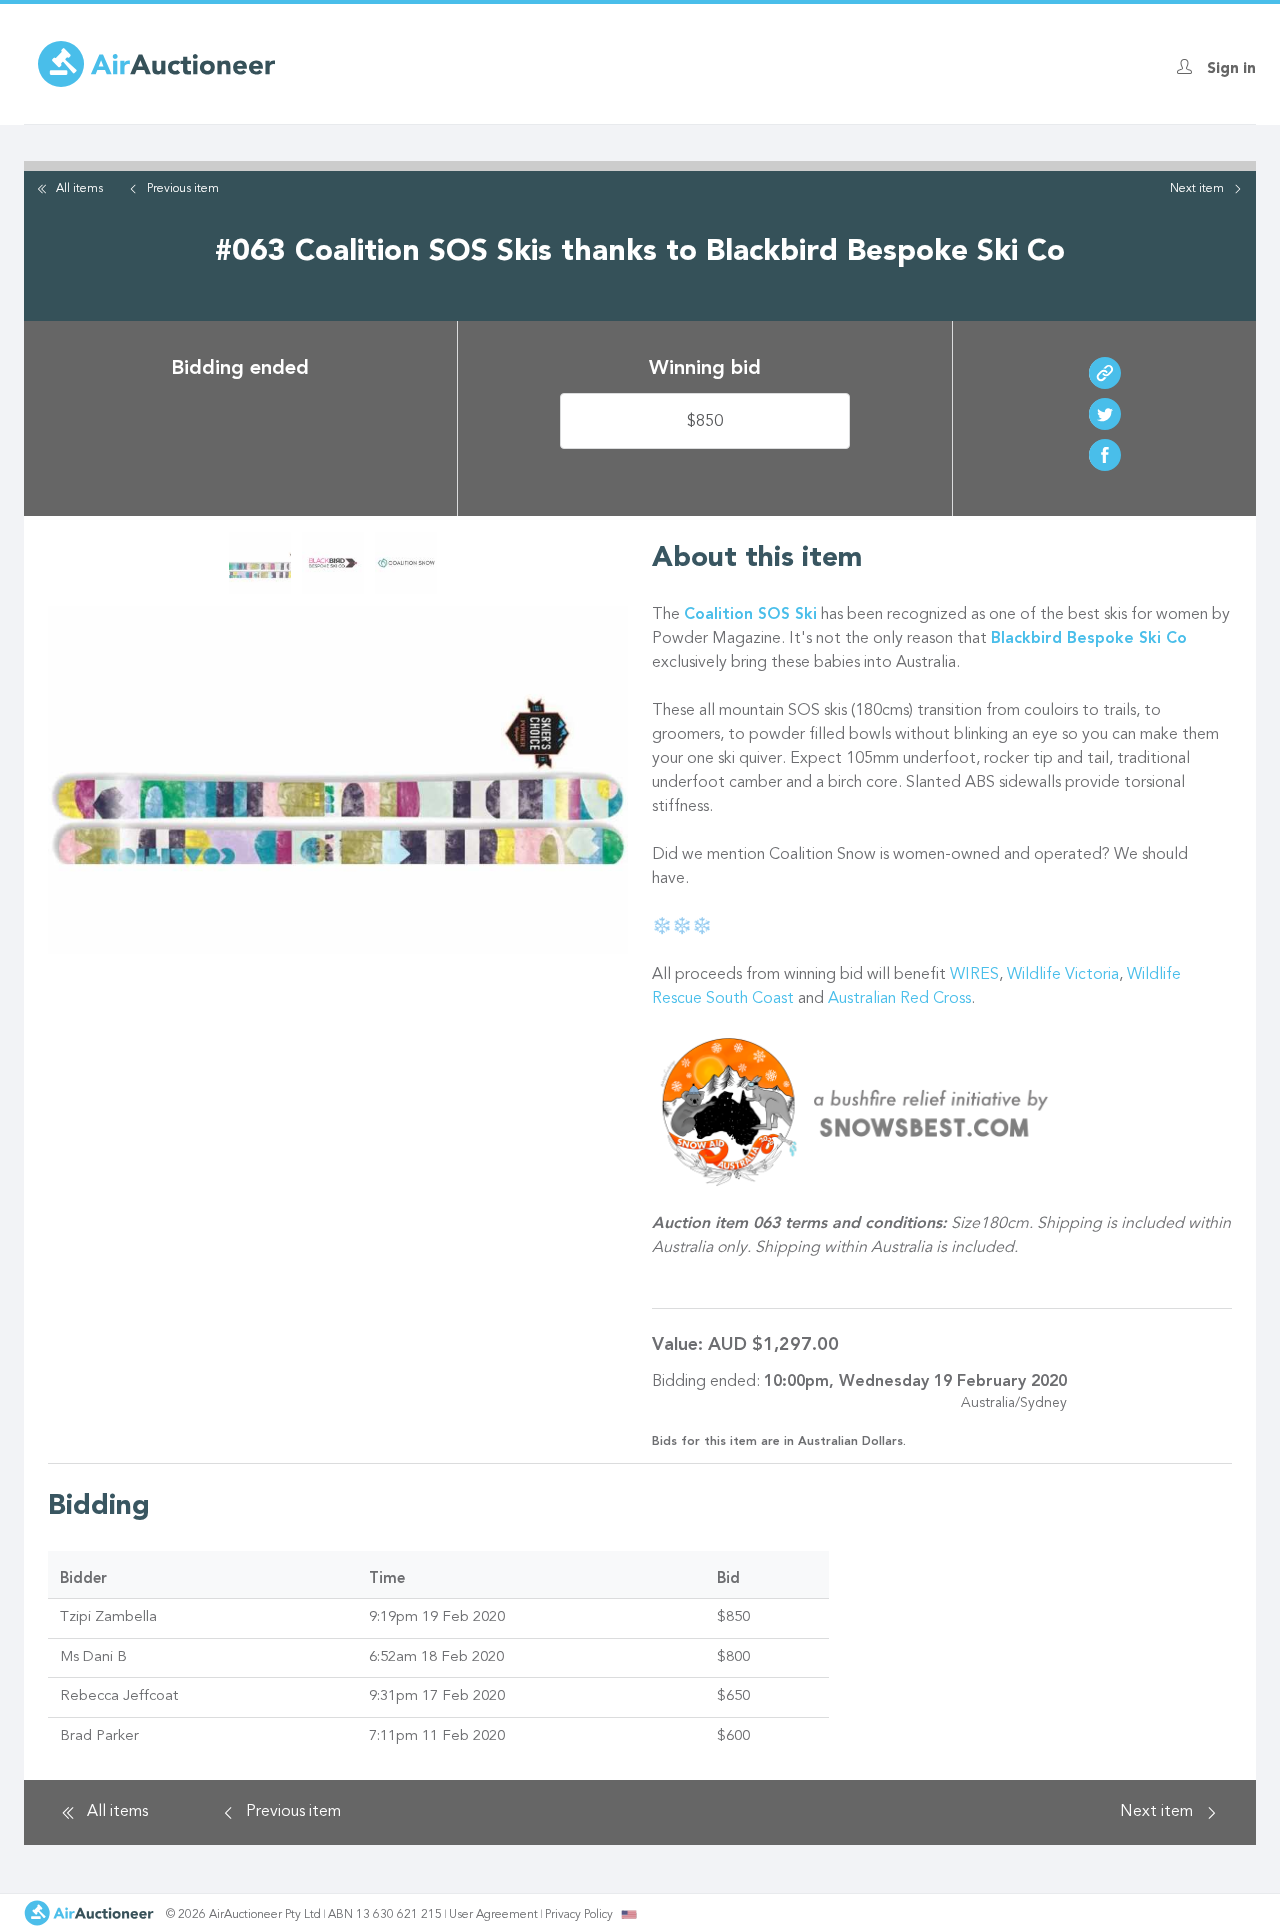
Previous (183, 189)
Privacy (579, 1915)
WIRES (974, 975)
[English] (629, 1914)
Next (1197, 189)
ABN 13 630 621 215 (385, 1915)
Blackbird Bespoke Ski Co (1089, 639)
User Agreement (493, 1915)
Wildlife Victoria (1063, 975)
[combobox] (629, 1914)
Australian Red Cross (899, 999)
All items (79, 189)
